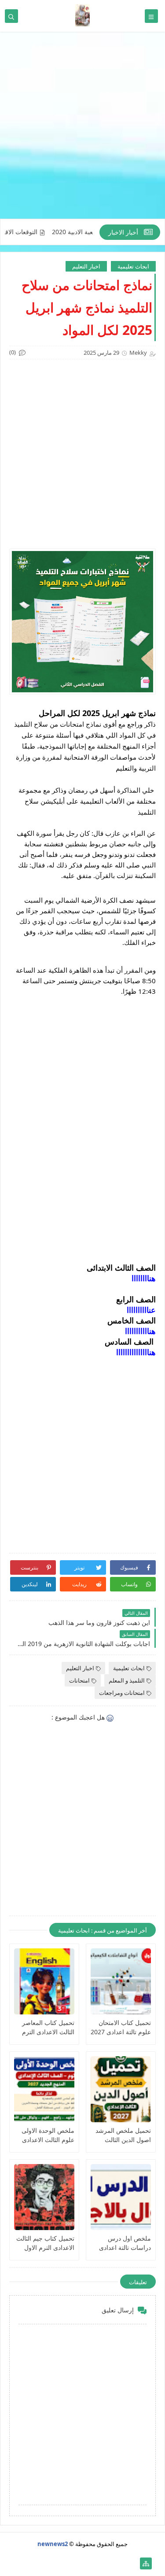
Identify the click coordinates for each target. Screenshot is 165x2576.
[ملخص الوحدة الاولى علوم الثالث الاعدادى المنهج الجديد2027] (44, 2089)
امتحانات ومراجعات (122, 1693)
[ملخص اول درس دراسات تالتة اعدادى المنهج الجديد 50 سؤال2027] (121, 2197)
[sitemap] (146, 2563)
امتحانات (79, 1680)
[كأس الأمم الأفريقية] (118, 2563)
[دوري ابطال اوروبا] (104, 2563)
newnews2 (53, 2544)
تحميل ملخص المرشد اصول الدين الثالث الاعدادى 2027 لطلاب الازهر (123, 2135)
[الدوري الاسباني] (19, 2563)
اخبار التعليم (86, 266)
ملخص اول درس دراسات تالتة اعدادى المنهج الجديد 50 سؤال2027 (125, 2243)
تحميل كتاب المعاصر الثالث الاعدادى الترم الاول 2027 (48, 2027)
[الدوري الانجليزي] (61, 2563)
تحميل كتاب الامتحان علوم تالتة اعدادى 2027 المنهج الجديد (121, 2027)
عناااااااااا (141, 1310)
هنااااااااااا (140, 1331)
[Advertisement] (82, 130)
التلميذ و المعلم (127, 1680)
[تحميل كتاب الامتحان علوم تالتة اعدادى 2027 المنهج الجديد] (121, 1981)
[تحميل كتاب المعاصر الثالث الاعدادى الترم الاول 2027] (44, 1981)
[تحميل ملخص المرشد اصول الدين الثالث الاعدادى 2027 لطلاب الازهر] (121, 2089)
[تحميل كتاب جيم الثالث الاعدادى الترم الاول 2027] (44, 2197)
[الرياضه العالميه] (47, 2563)
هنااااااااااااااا (136, 1352)
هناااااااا (144, 1278)
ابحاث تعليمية (133, 266)
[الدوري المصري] (33, 2563)
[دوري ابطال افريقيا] (90, 2563)
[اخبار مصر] (132, 2563)
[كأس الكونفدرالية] (75, 2563)
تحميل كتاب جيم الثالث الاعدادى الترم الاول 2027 (45, 2243)
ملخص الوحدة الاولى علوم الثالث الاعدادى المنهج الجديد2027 (48, 2135)
